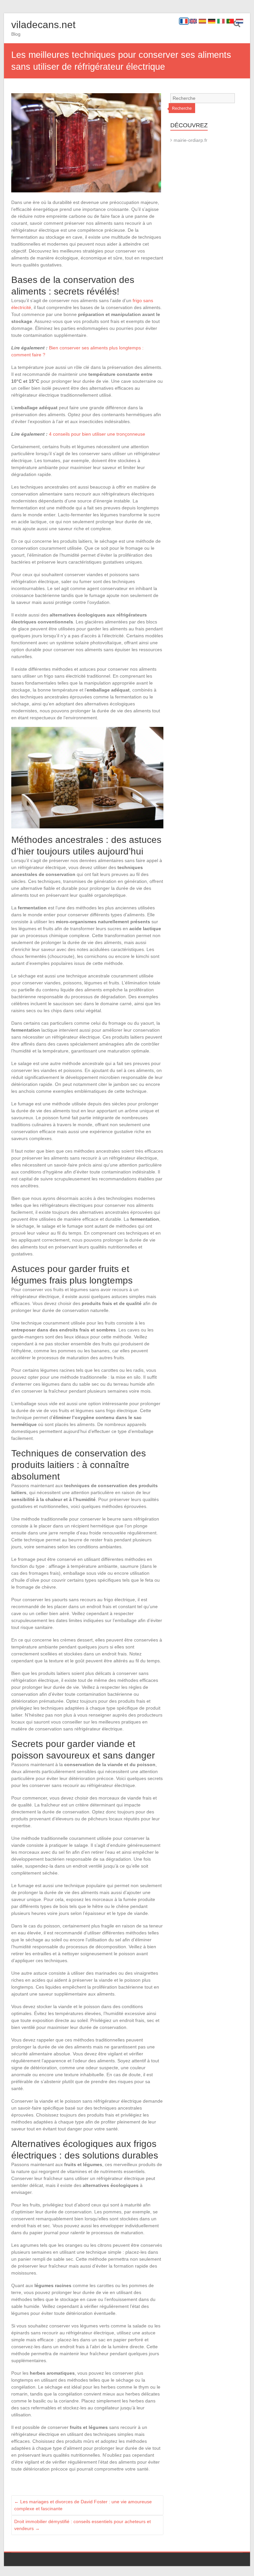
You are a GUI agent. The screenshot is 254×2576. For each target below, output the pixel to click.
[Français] (184, 21)
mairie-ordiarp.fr (190, 140)
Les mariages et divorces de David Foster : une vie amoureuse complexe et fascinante (83, 2505)
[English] (193, 21)
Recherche (182, 108)
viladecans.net (43, 25)
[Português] (230, 21)
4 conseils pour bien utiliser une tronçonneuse (97, 434)
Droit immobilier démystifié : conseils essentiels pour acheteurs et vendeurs (83, 2525)
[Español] (202, 21)
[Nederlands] (239, 21)
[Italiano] (221, 21)
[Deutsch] (212, 21)
